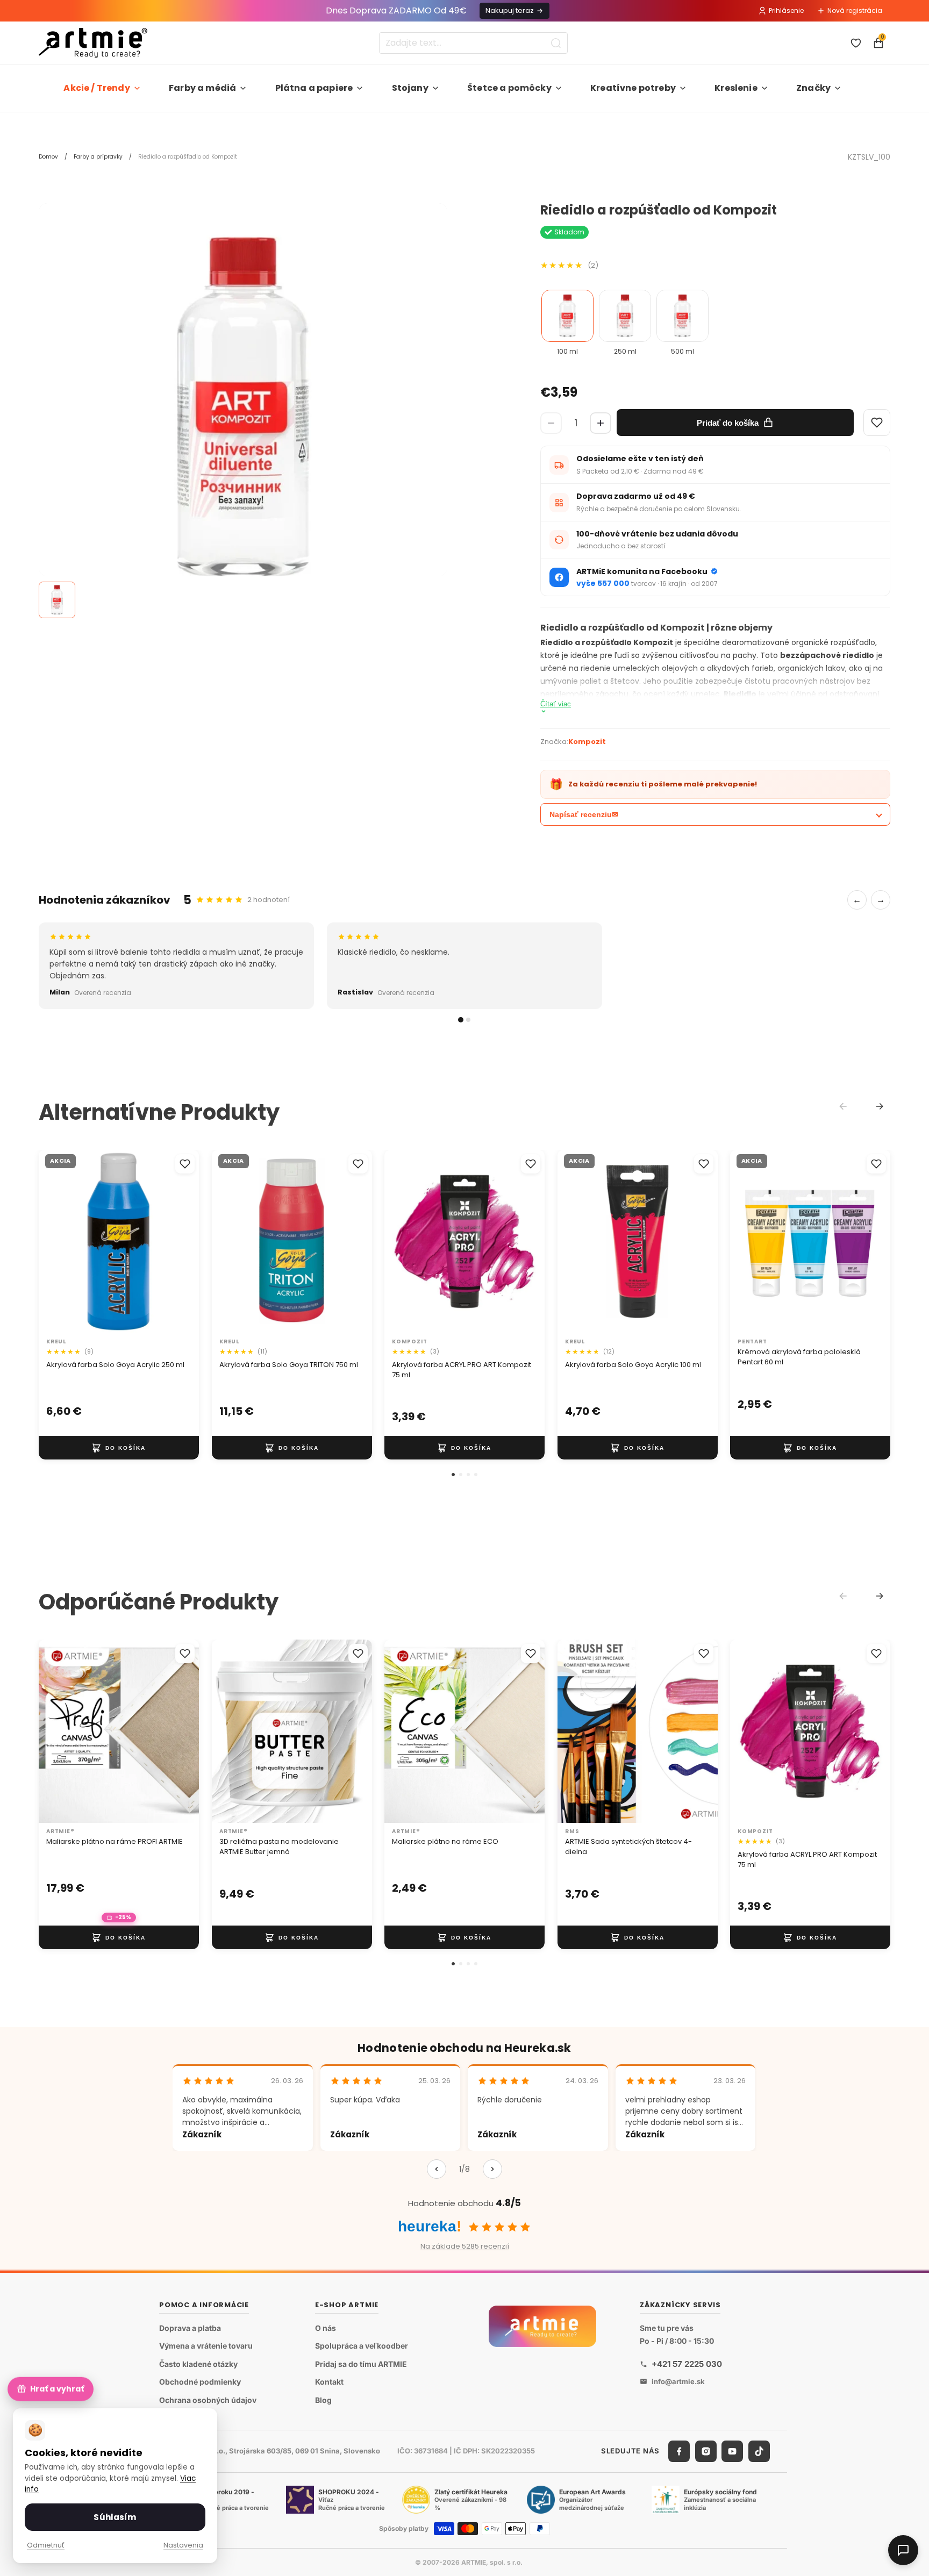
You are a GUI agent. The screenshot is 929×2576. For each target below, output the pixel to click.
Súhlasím (115, 2517)
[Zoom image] (243, 407)
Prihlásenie (786, 10)
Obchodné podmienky (200, 2382)
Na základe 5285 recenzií (465, 2246)
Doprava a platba (190, 2328)
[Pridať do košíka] (119, 1448)
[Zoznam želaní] (856, 43)
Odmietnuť (46, 2545)
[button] (453, 1475)
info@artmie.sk (678, 2381)
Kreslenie (736, 88)
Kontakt (329, 2382)
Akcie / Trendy (97, 88)
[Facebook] (679, 2451)
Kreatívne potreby (633, 88)
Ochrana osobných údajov (208, 2400)
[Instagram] (706, 2451)
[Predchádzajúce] (437, 2169)
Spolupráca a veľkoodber (362, 2346)
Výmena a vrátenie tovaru (206, 2346)
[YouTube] (732, 2451)
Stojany (410, 88)
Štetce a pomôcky (509, 88)
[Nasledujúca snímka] (180, 1242)
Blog (323, 2400)
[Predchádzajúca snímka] (58, 1242)
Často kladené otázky (198, 2364)
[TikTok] (759, 2451)
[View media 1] (57, 600)
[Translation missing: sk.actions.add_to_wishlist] (185, 1164)
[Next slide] (880, 1106)
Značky (813, 88)
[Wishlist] (877, 423)
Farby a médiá (202, 88)
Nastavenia (183, 2545)
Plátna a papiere (314, 88)
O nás (326, 2328)
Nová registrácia (855, 10)
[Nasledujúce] (492, 2169)
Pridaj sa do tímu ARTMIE (361, 2364)
